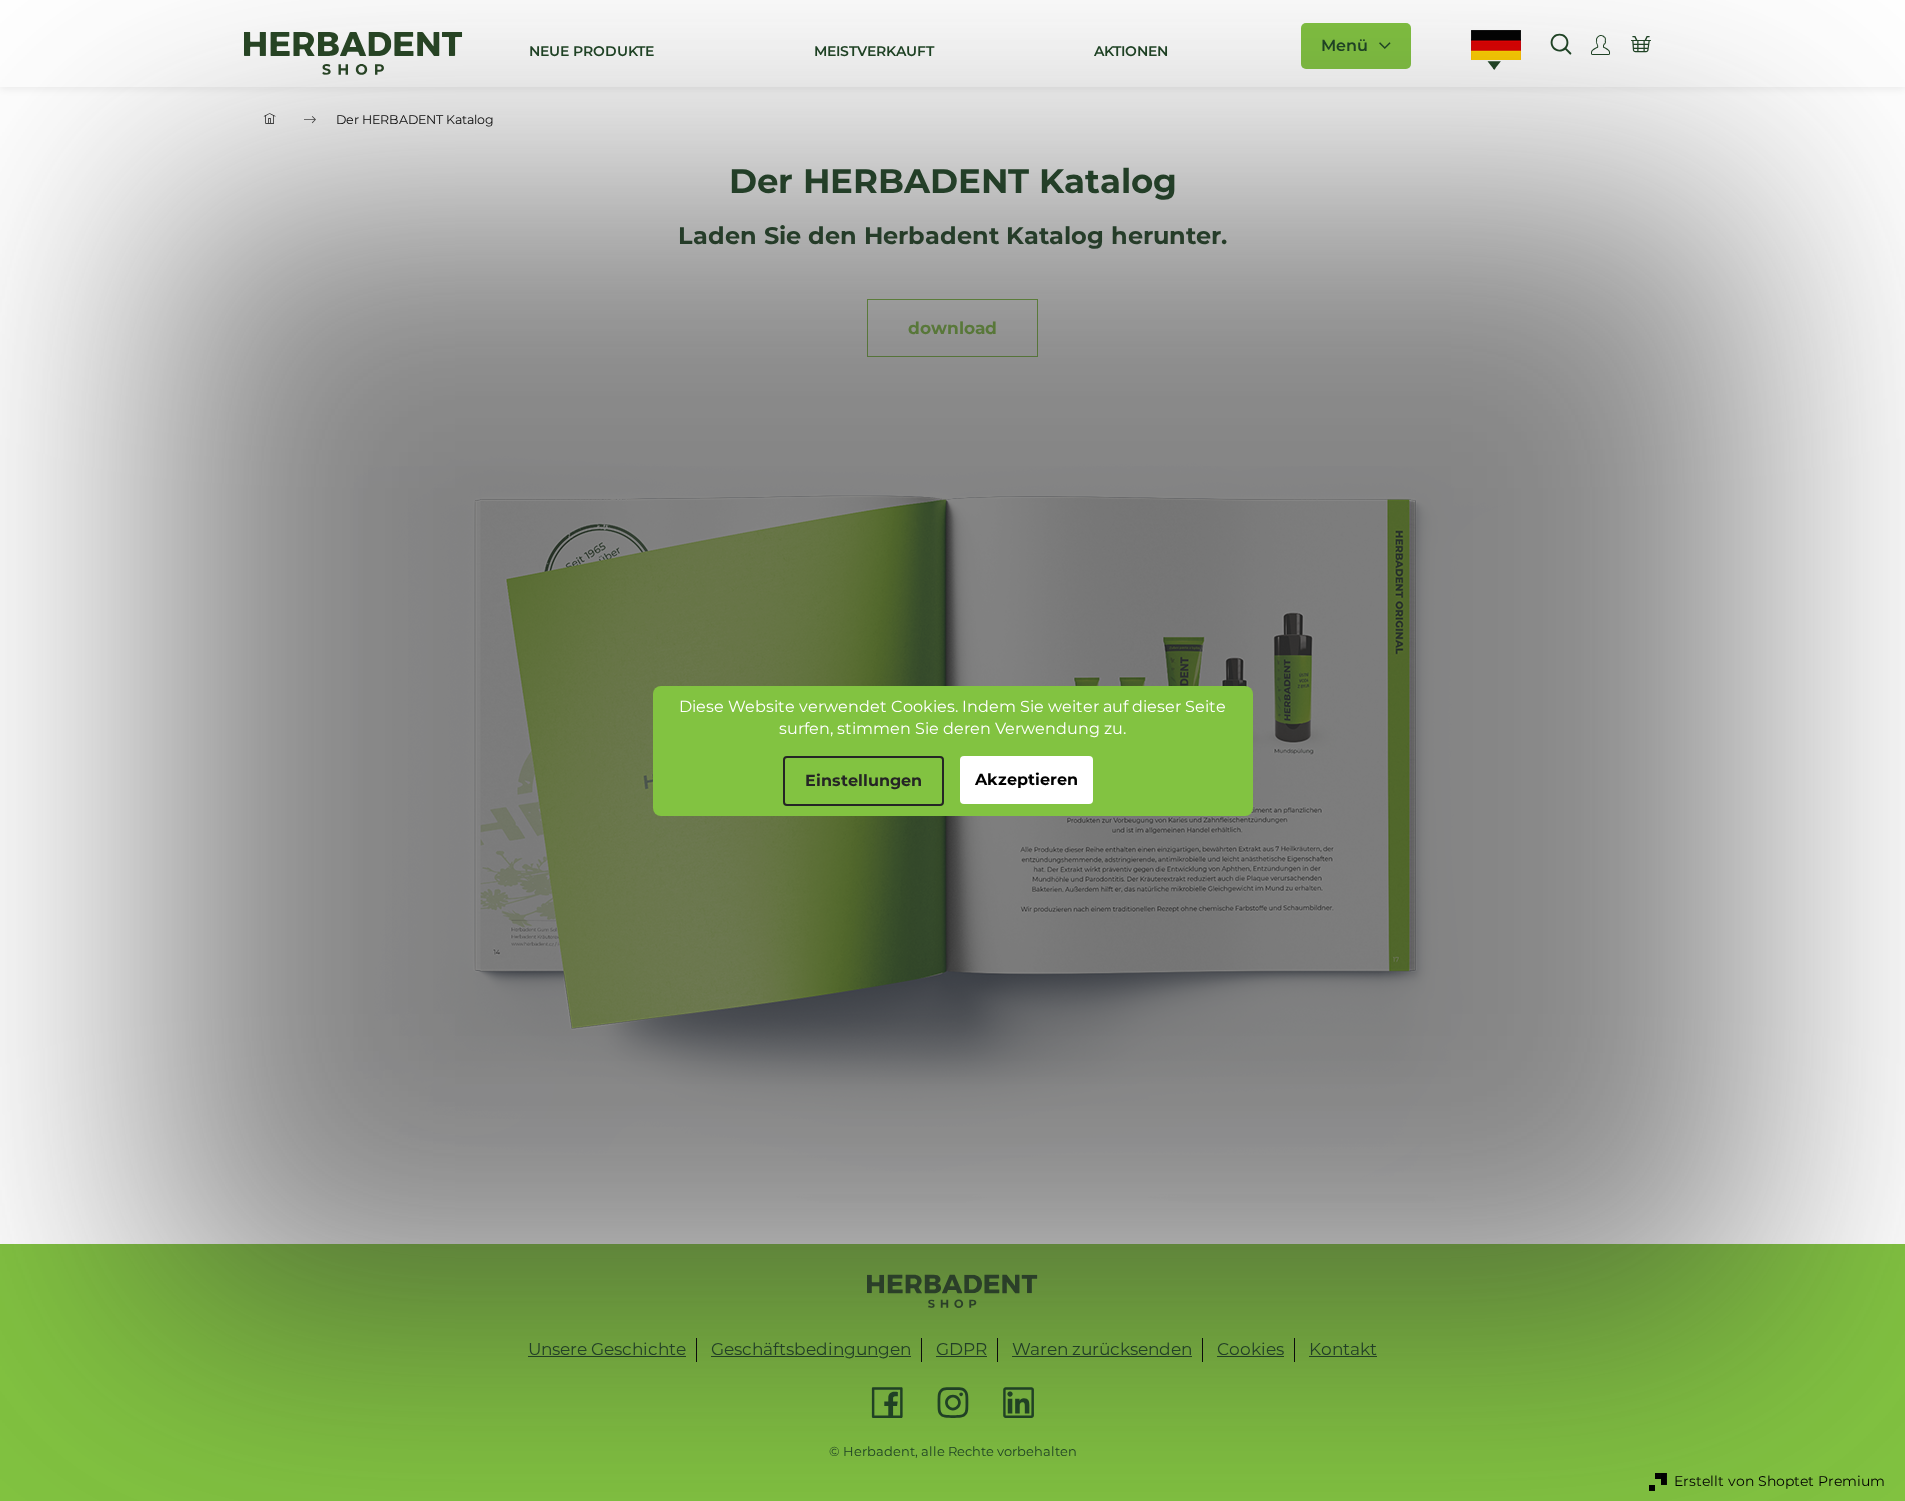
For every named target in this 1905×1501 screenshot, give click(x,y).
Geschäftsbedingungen (811, 1349)
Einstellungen (863, 780)
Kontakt (1343, 1349)
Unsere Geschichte (607, 1349)
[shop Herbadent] (952, 1291)
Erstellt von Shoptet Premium (1779, 1481)
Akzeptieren (1026, 779)
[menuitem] (591, 51)
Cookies (1250, 1349)
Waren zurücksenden (1102, 1349)
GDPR (961, 1349)
